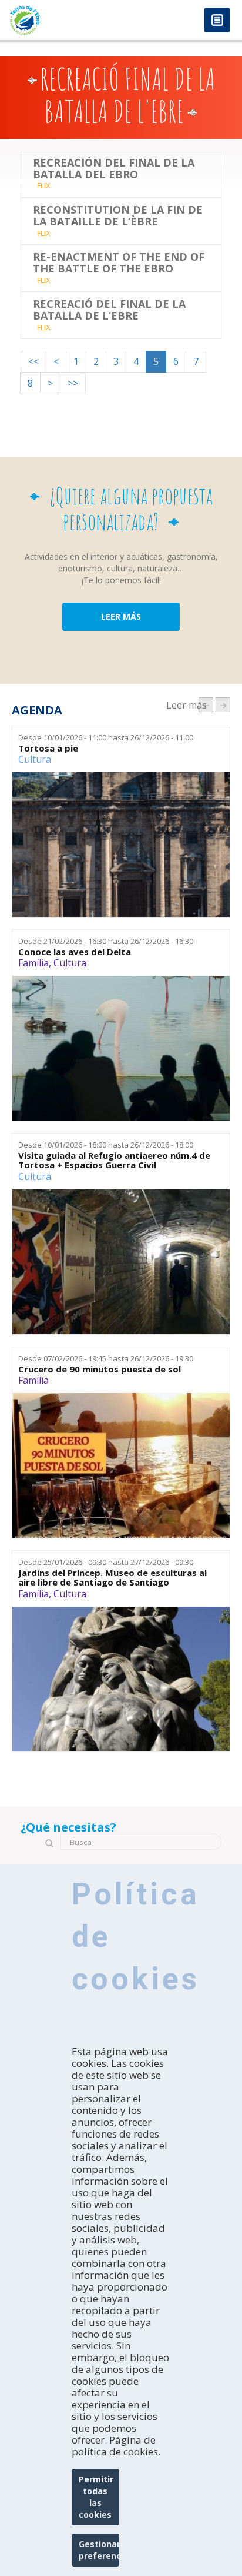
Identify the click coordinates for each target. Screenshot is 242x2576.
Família (33, 963)
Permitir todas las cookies (96, 2497)
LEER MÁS (121, 616)
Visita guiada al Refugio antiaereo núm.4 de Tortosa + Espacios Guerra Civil (114, 1160)
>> (73, 383)
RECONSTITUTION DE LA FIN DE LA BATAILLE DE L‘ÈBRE (118, 216)
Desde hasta (106, 737)
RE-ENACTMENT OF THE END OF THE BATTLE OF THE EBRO (119, 263)
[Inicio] (60, 20)
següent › (223, 705)
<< (33, 361)
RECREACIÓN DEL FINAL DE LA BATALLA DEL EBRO (114, 169)
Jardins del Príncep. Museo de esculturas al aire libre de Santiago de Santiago (112, 1578)
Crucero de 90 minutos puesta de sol (100, 1369)
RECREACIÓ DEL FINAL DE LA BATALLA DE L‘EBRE (109, 310)
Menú (217, 21)
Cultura (35, 759)
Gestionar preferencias (99, 2550)
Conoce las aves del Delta (75, 952)
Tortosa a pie (48, 748)
